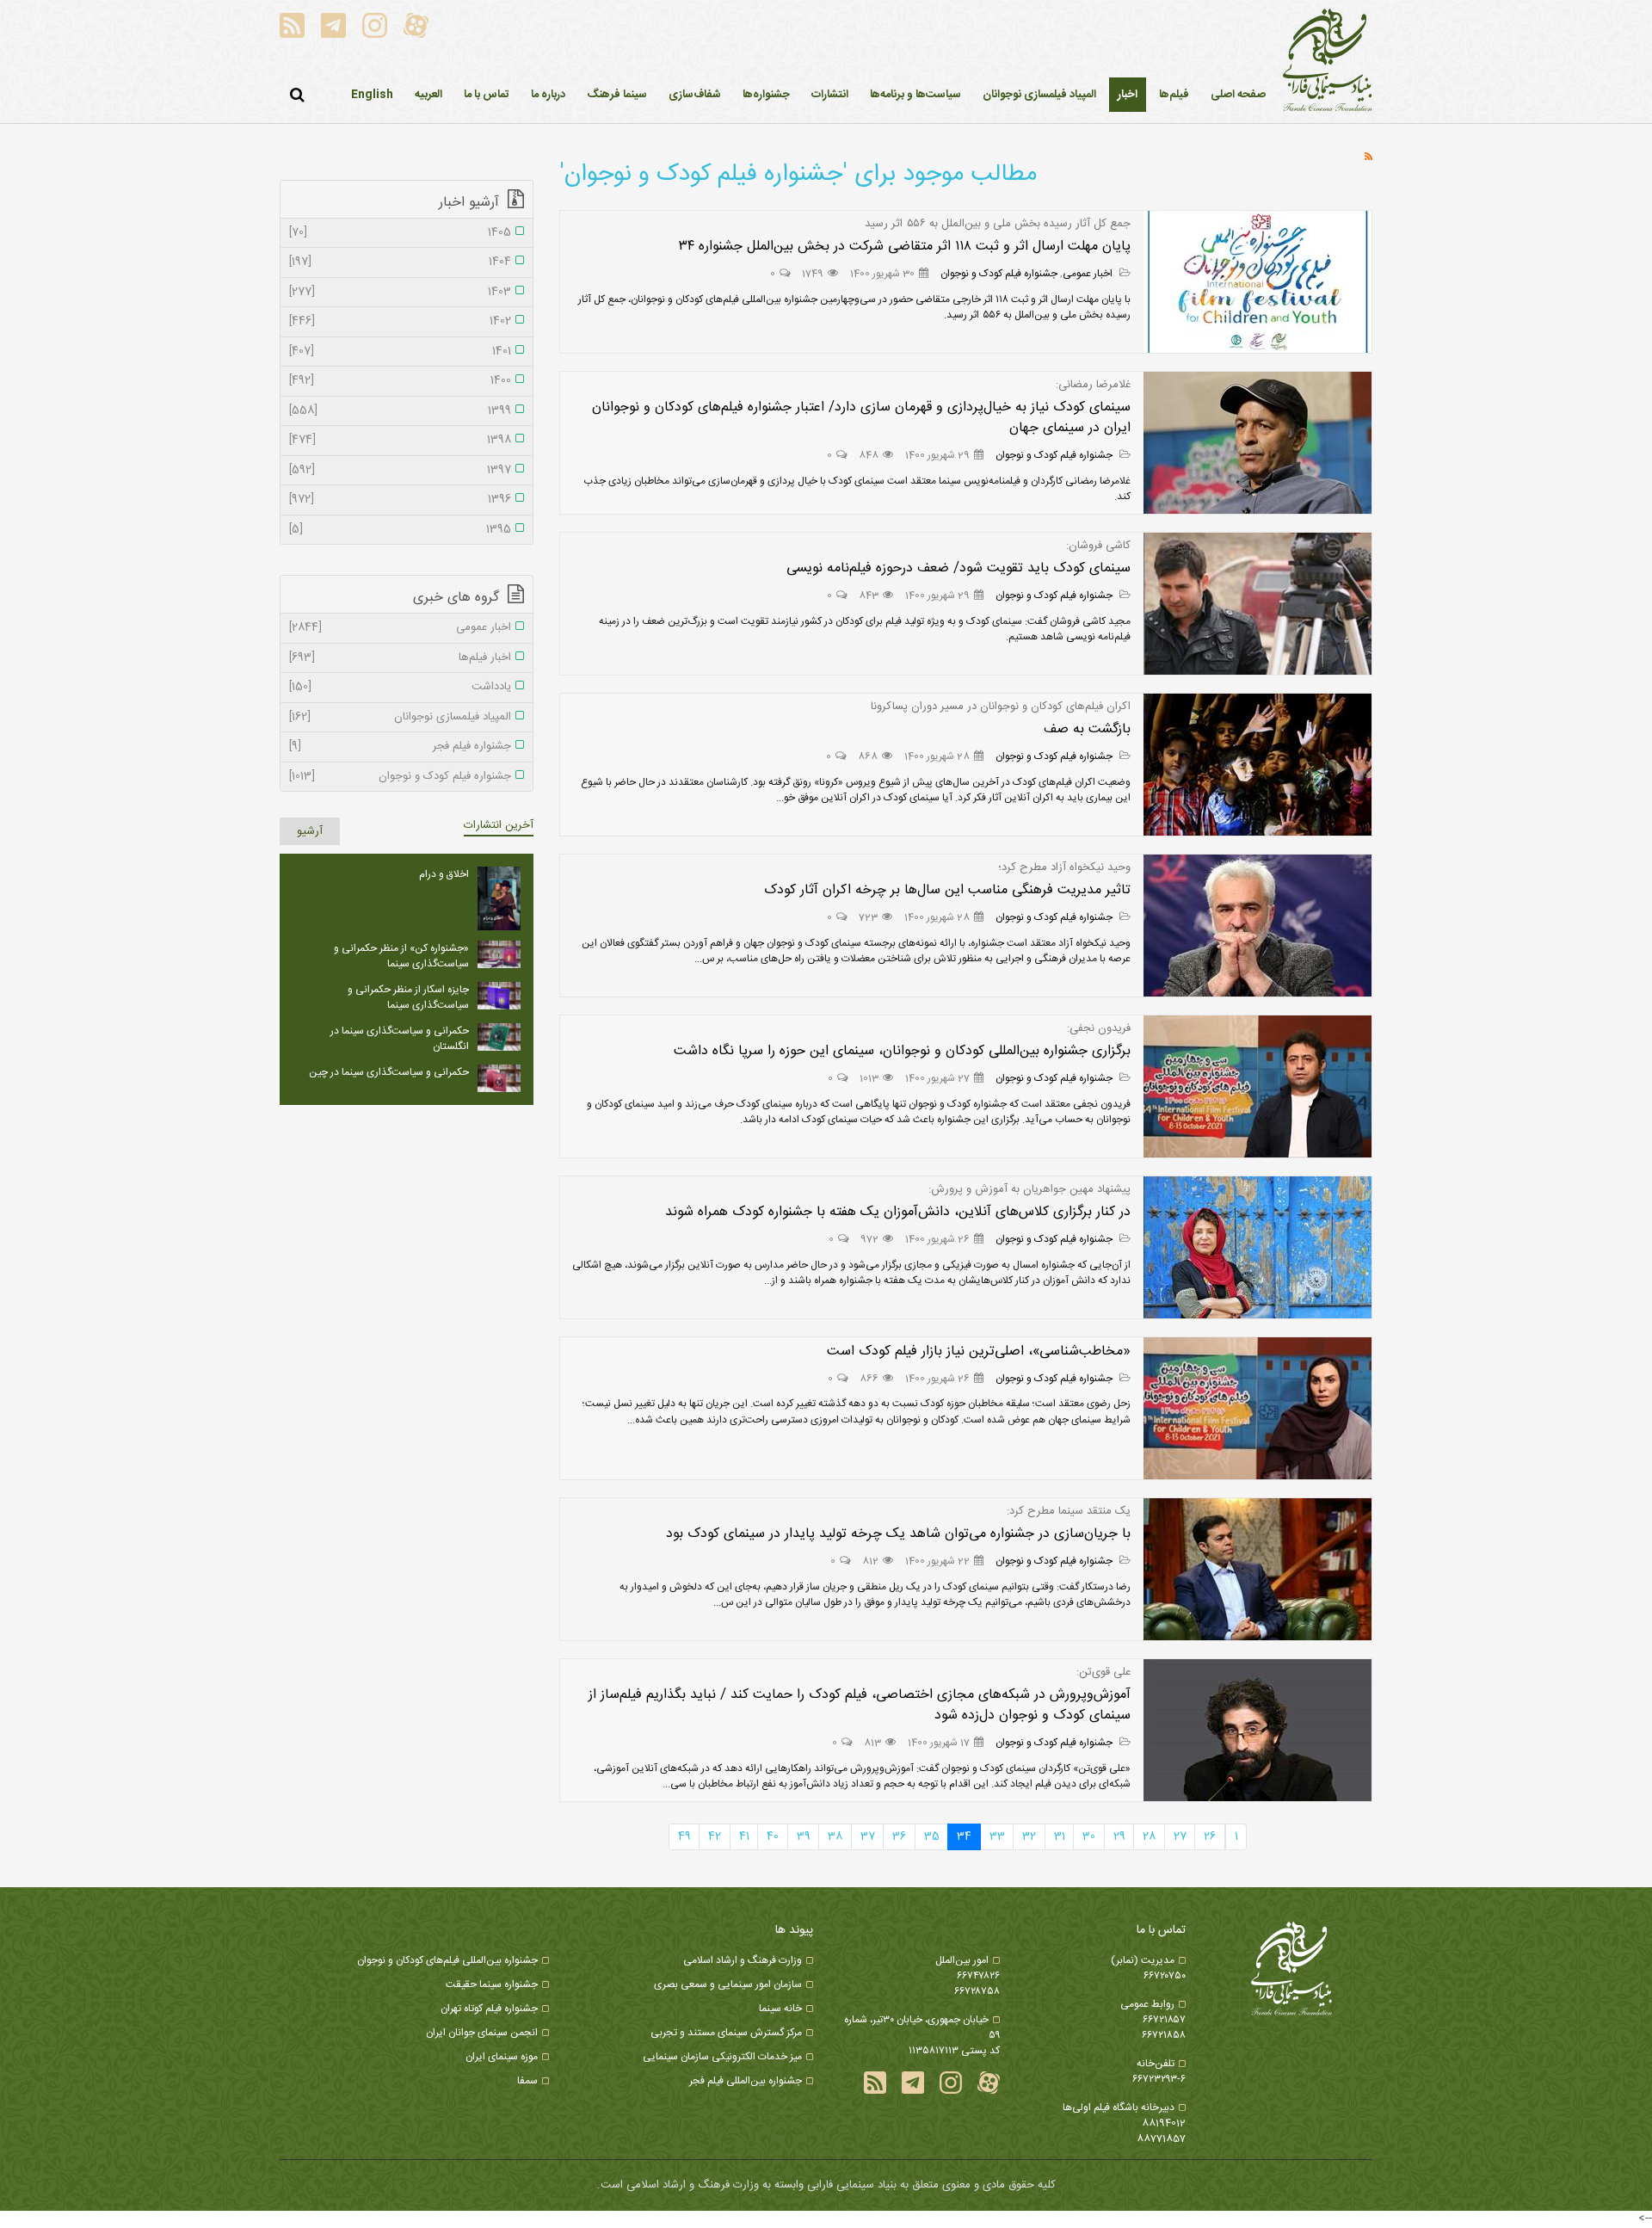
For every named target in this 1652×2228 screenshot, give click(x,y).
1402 (400, 322)
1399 (400, 411)
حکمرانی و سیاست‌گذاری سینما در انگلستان (400, 1039)
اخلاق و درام (444, 874)
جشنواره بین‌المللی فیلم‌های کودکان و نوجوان (447, 1960)
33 (997, 1836)
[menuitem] (1128, 95)
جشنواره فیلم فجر (400, 747)
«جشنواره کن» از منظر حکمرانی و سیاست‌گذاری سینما (401, 956)
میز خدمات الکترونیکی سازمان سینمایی (722, 2057)
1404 (400, 262)
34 (964, 1836)
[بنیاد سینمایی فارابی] (1328, 61)
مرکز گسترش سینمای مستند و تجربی (726, 2033)
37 (868, 1836)
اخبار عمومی (1089, 274)
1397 (400, 471)
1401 (400, 352)
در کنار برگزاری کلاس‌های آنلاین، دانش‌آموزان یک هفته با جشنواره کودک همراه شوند (898, 1212)
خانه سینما (780, 2009)
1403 (400, 293)
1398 (400, 441)
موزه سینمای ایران (502, 2057)
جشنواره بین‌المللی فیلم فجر (746, 2081)
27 (1180, 1836)
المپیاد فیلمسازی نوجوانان (400, 718)
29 (1119, 1836)
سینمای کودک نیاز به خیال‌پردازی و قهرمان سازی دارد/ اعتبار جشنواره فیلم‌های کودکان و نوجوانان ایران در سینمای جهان (861, 418)
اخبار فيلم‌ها (400, 658)
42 (715, 1836)
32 (1029, 1836)
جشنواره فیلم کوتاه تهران (489, 2009)
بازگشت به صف (1087, 729)
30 (1089, 1836)
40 (773, 1836)
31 (1060, 1836)
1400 (400, 381)
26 (1210, 1836)
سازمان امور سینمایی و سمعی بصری (728, 1984)
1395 (400, 530)
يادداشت (400, 688)
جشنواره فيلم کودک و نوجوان (999, 274)
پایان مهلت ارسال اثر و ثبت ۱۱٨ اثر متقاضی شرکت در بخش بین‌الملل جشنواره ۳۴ (905, 247)
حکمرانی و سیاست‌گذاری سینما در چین (389, 1072)
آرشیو (310, 831)
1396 (400, 500)
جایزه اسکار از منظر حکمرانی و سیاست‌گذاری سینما (408, 997)
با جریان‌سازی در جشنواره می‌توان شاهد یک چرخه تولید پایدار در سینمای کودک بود (898, 1534)
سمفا (527, 2081)
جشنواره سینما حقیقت (492, 1984)
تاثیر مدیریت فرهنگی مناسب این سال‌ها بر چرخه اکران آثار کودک (947, 890)
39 (804, 1836)
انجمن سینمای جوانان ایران (482, 2033)
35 (932, 1836)
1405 (400, 233)
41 (744, 1836)
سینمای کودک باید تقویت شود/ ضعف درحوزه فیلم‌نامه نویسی (959, 568)
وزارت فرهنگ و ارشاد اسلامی (743, 1960)
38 (835, 1836)
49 (684, 1836)
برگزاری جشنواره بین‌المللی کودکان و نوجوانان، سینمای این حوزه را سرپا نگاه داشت (902, 1051)
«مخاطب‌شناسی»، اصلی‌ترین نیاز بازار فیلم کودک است (979, 1352)
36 (899, 1836)
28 (1149, 1836)
